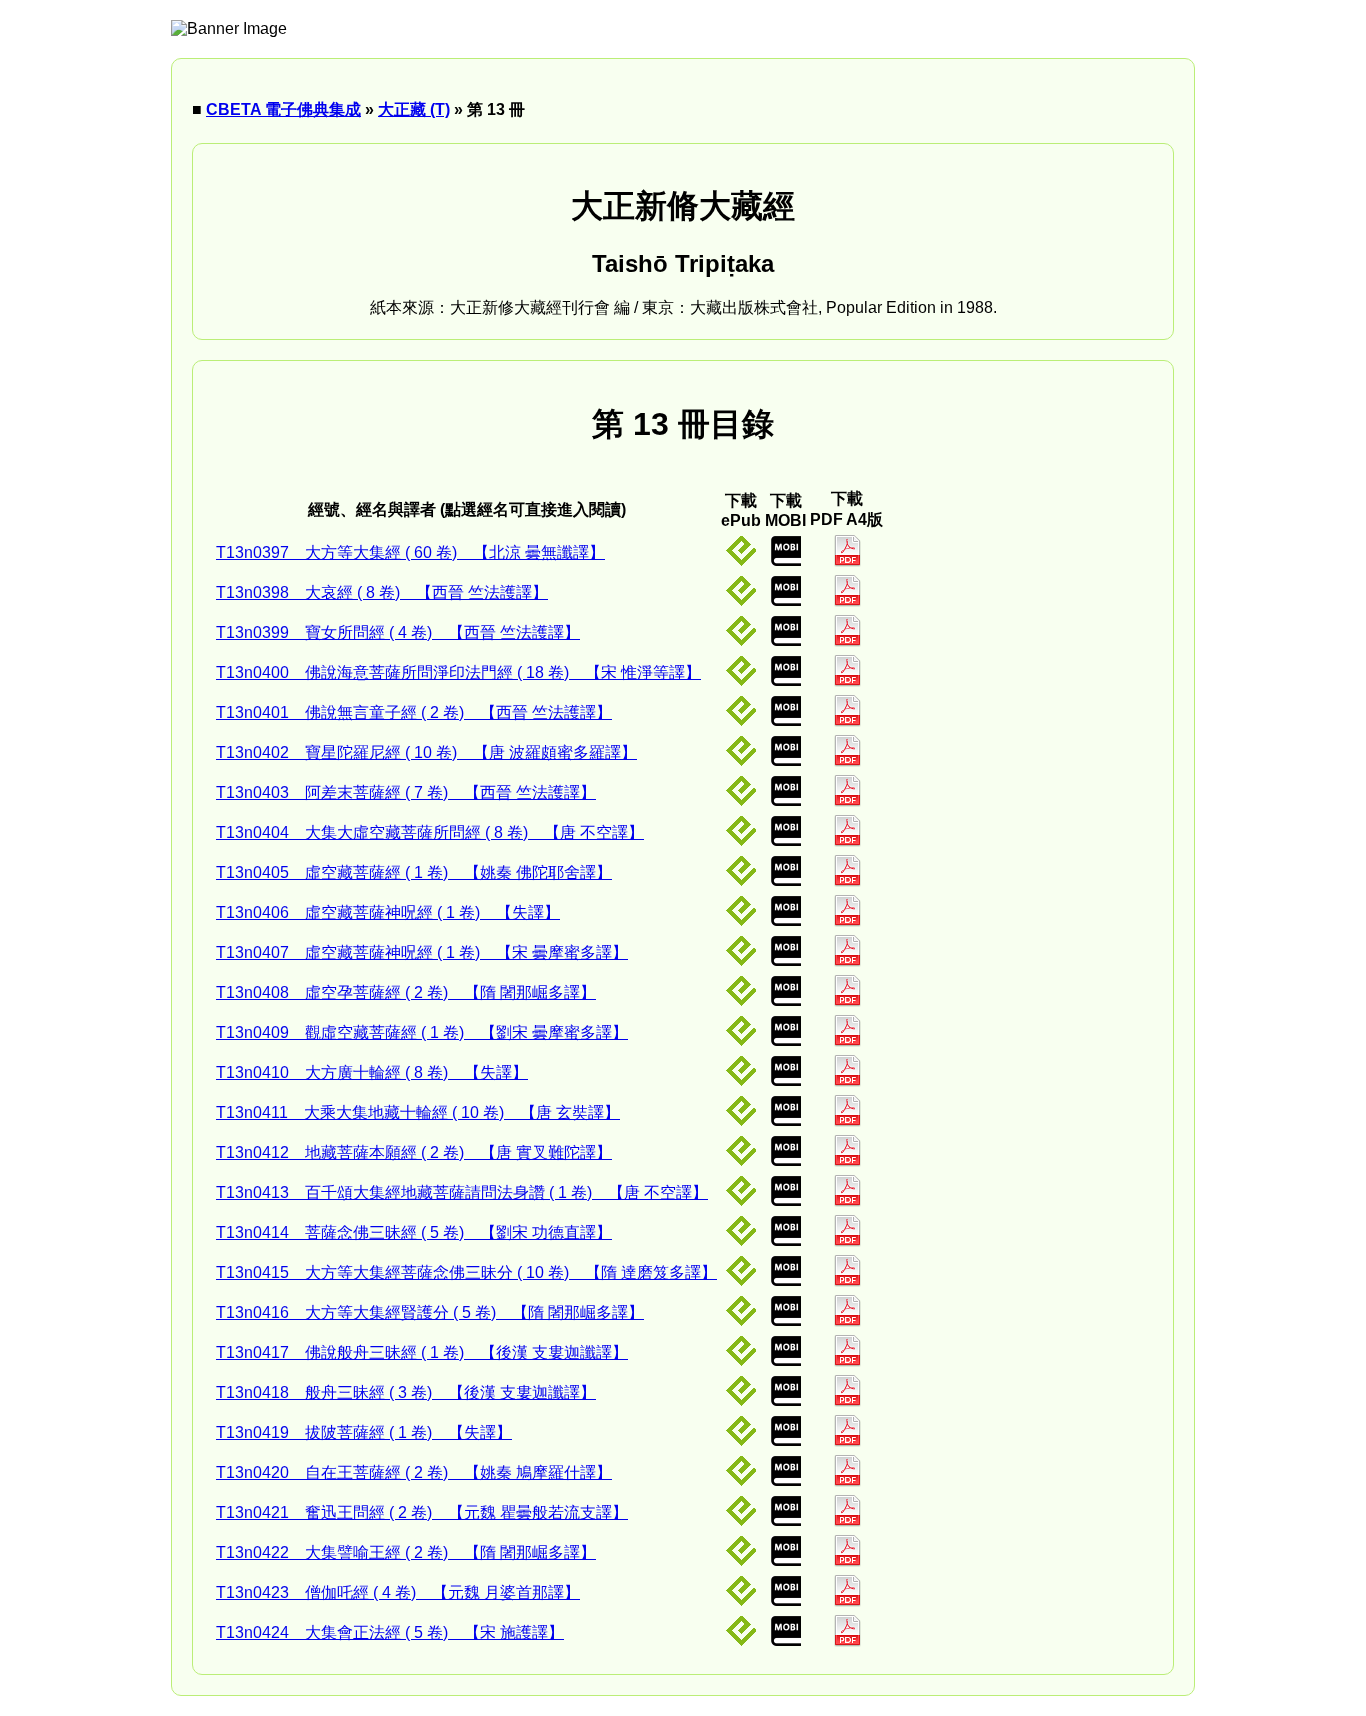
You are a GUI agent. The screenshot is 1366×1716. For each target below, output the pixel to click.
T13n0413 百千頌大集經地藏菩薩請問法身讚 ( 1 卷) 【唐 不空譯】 (462, 1192)
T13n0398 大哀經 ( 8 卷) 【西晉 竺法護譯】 (382, 592)
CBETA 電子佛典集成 (283, 109)
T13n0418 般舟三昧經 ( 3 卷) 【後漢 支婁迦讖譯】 (406, 1392)
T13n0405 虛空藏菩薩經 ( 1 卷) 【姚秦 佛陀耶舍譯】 (414, 872)
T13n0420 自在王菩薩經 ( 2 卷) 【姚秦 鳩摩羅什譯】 (414, 1472)
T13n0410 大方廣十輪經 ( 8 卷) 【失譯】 (372, 1072)
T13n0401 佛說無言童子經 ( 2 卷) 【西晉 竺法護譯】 (414, 712)
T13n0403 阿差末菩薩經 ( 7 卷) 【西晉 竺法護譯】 (406, 792)
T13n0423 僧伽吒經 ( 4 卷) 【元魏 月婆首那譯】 (398, 1592)
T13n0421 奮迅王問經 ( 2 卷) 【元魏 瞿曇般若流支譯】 (422, 1512)
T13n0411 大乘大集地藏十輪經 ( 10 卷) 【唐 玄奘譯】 (418, 1112)
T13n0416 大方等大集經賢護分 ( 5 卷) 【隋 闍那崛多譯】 (430, 1312)
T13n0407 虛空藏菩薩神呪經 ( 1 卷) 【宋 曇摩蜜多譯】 (422, 952)
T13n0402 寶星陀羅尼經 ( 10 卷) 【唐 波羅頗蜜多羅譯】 (426, 752)
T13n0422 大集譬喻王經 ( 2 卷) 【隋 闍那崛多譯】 (406, 1552)
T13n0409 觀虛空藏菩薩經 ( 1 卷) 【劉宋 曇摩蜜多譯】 (422, 1032)
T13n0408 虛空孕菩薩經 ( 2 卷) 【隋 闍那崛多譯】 (406, 992)
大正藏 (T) (414, 109)
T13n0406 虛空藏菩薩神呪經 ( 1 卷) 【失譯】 (388, 912)
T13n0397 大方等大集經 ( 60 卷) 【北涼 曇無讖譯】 (410, 552)
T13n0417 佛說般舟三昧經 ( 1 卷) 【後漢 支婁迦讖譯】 (422, 1352)
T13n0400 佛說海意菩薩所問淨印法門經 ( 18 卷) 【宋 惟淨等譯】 (458, 672)
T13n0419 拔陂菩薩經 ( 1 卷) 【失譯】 (364, 1432)
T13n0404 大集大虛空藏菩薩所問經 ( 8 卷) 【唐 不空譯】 (430, 832)
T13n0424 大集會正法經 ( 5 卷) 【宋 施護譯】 (390, 1632)
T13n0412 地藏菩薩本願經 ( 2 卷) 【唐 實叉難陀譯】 (414, 1152)
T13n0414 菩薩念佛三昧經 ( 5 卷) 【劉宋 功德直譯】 (414, 1232)
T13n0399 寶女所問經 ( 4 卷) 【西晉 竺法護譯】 (398, 632)
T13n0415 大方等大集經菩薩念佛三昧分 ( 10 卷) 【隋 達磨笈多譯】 (466, 1272)
